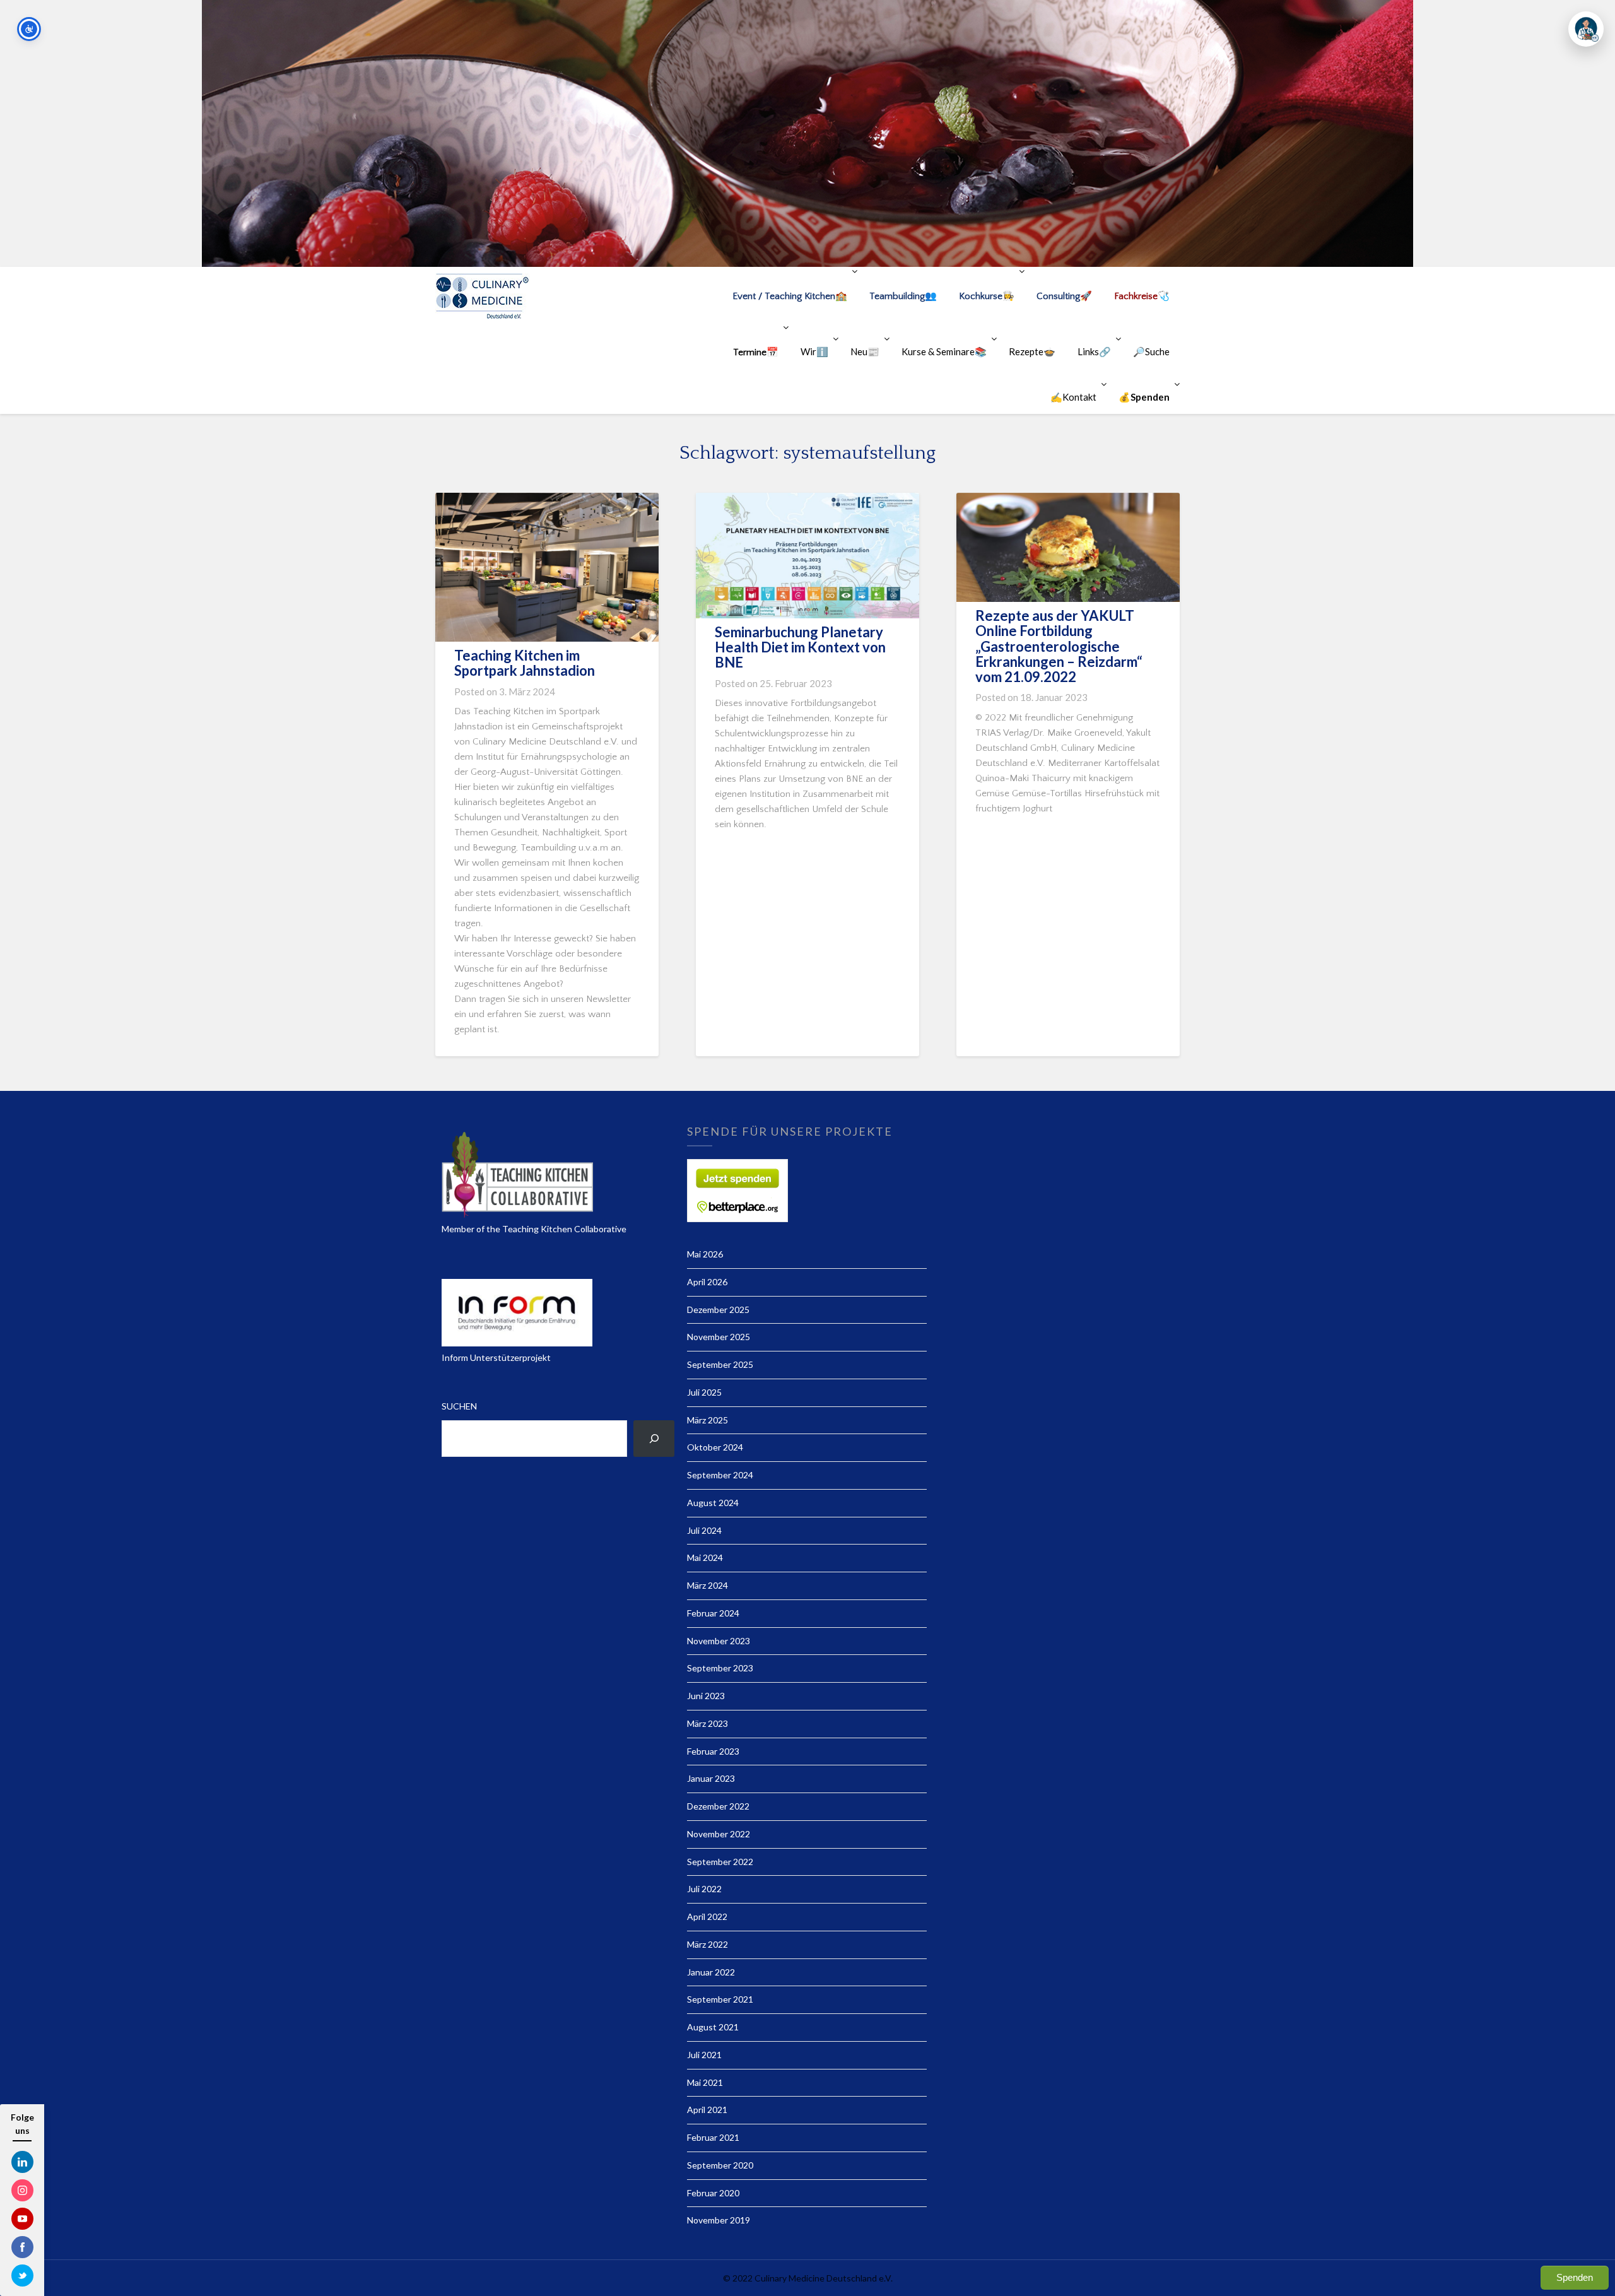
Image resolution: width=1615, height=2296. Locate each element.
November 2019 (719, 2220)
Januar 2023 (711, 1778)
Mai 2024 (705, 1557)
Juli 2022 (704, 1889)
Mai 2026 (705, 1254)
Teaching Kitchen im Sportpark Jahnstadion (525, 663)
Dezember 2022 (718, 1806)
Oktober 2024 (715, 1447)
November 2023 (719, 1641)
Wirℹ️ (814, 351)
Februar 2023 (713, 1751)
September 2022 (720, 1862)
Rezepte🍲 (1032, 351)
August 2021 (713, 2027)
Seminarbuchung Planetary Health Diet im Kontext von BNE (800, 647)
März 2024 (708, 1585)
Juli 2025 (704, 1392)
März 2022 (708, 1944)
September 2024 (720, 1475)
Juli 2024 (704, 1530)
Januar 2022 (711, 1972)
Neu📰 (865, 351)
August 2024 (713, 1503)
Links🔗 (1094, 351)
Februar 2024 (713, 1613)
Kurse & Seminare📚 (944, 351)
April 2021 (707, 2110)
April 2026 (707, 1282)
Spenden (1575, 2277)
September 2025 (720, 1364)
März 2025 (708, 1420)
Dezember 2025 (718, 1310)
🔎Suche (1151, 351)
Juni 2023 (706, 1696)
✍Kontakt (1073, 397)
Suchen (459, 1406)
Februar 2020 (713, 2193)
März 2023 (708, 1723)
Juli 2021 (704, 2055)
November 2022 (719, 1834)
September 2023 (720, 1668)
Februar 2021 (713, 2137)
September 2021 (720, 1999)
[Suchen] (654, 1439)
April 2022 (707, 1916)
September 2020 (720, 2165)
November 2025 (719, 1337)
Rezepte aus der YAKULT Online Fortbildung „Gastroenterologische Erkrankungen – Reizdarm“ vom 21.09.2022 (1059, 646)
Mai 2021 (705, 2082)
